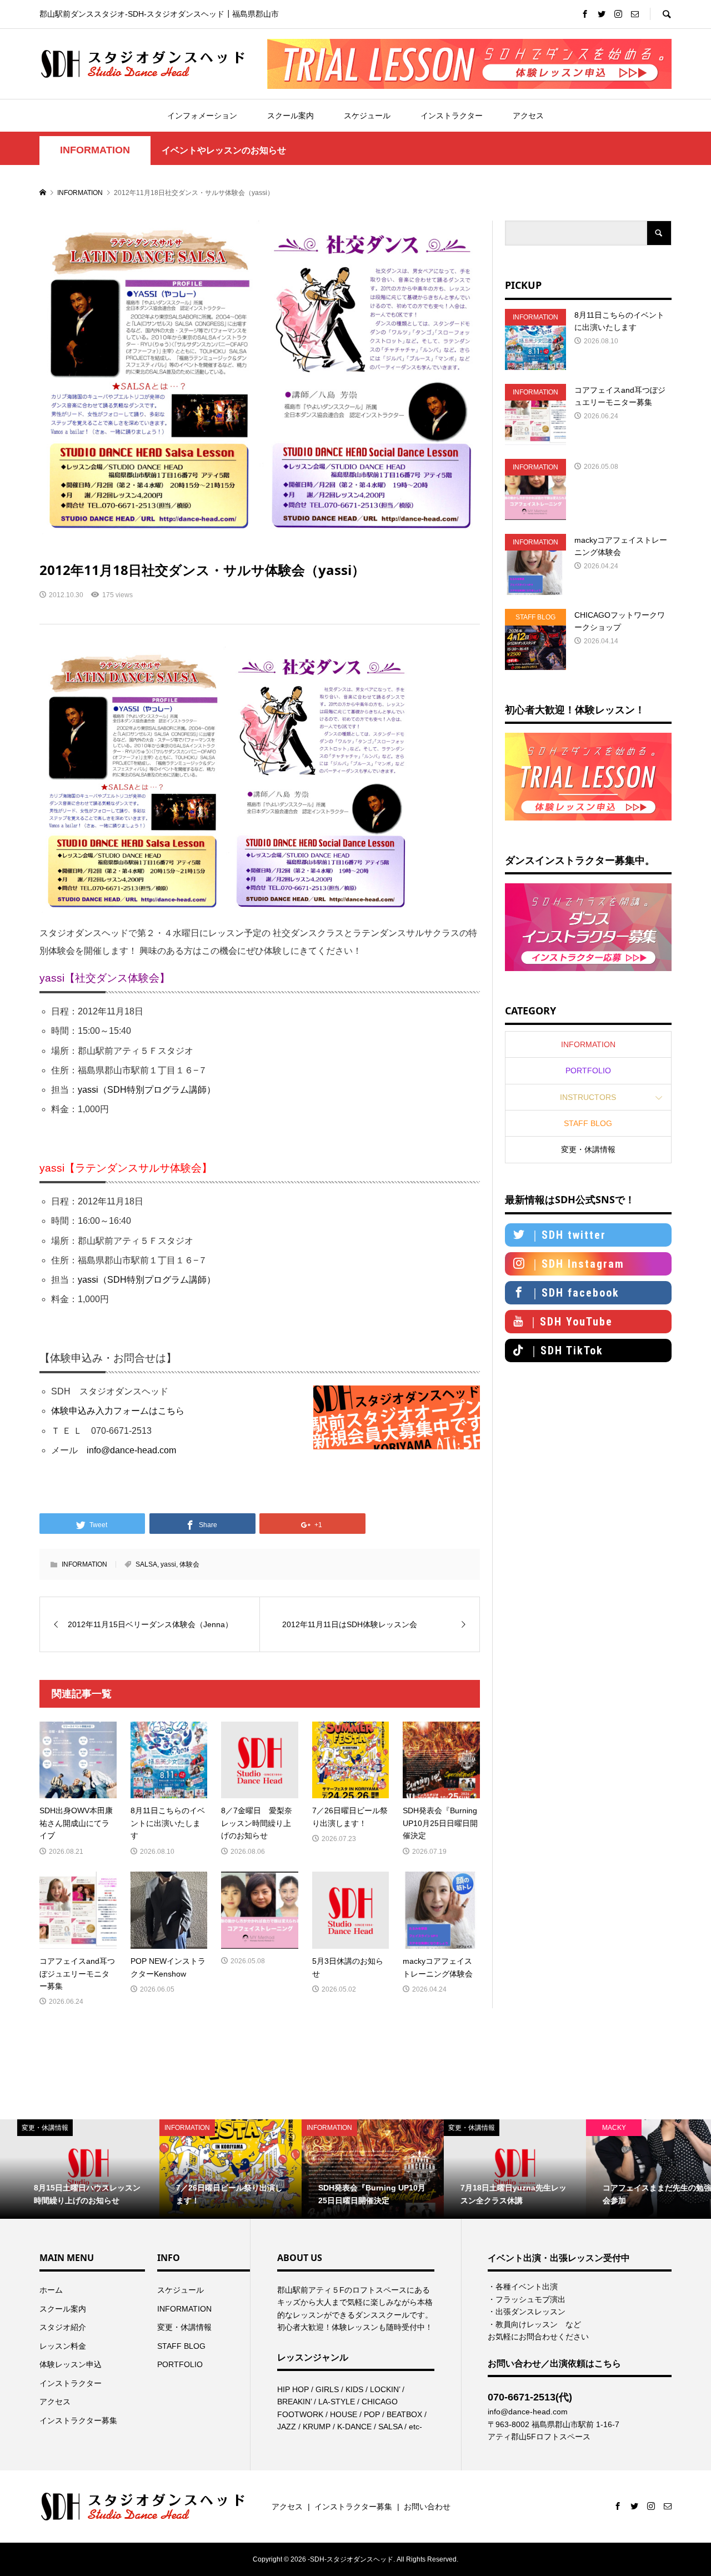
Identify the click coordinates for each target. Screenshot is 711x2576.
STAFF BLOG (588, 1123)
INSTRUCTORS (588, 1097)
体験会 (189, 1564)
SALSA (146, 1564)
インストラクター (452, 116)
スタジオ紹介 (63, 2327)
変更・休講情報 (588, 1149)
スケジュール (367, 116)
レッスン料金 (63, 2346)
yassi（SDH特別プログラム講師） (147, 1090)
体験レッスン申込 (71, 2364)
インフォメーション (202, 116)
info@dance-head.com (131, 1450)
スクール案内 (291, 116)
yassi (168, 1564)
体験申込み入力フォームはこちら (118, 1411)
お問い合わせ (427, 2507)
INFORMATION (95, 150)
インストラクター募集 (78, 2420)
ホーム (51, 2290)
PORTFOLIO (588, 1071)
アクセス (528, 116)
